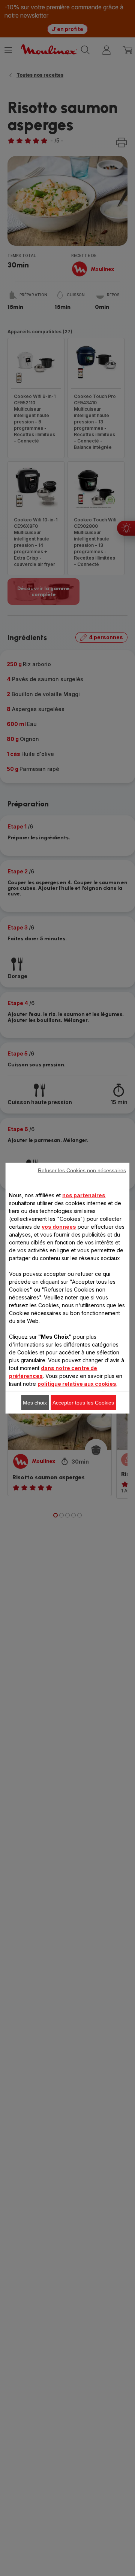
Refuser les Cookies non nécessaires (82, 1170)
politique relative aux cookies (77, 1383)
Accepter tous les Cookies (83, 1402)
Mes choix (35, 1402)
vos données (59, 1226)
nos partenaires (84, 1195)
